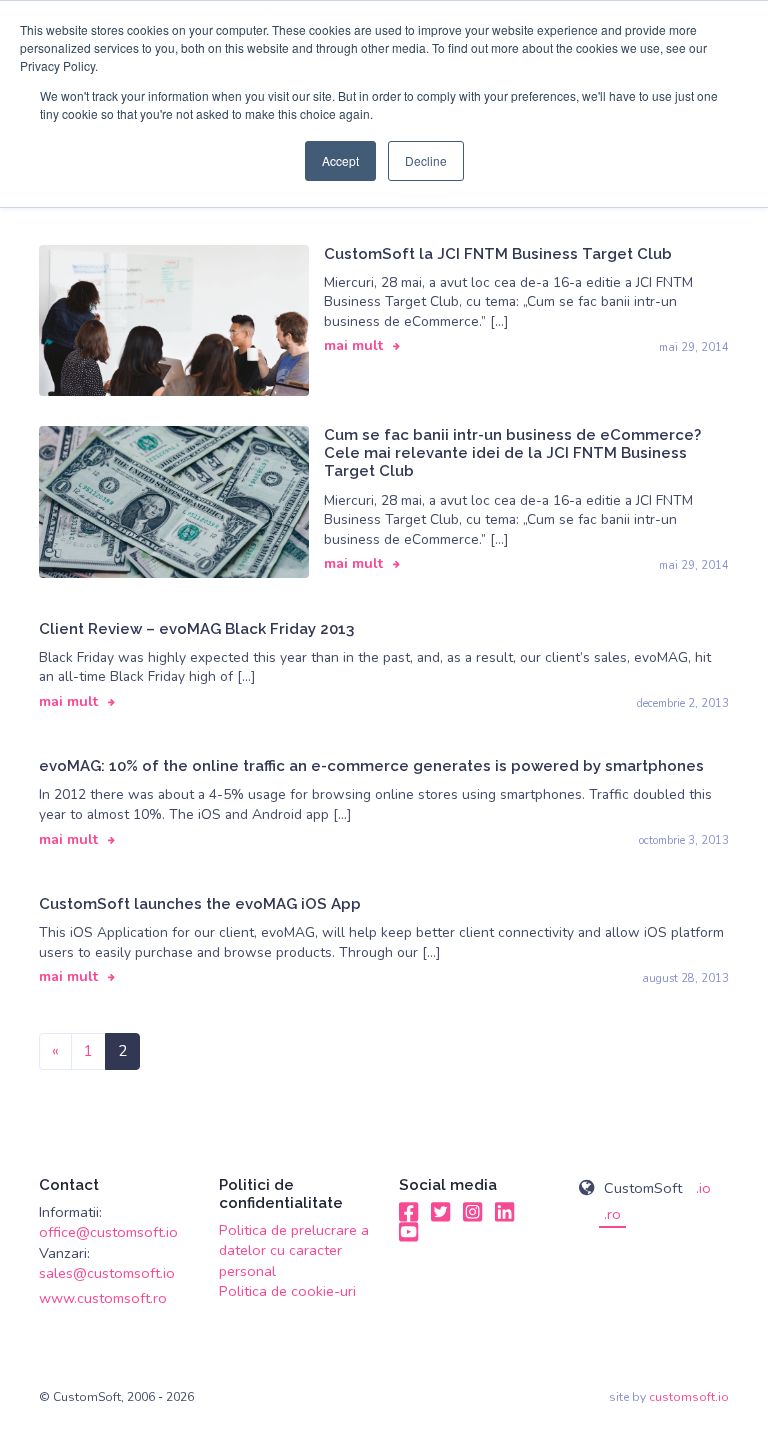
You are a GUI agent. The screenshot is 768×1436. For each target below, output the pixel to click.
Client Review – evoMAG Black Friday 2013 (196, 629)
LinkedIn (505, 1212)
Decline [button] (426, 160)
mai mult (353, 345)
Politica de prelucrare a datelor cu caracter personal (294, 1250)
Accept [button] (340, 160)
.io (703, 1188)
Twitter (441, 1212)
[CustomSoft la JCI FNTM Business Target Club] (174, 319)
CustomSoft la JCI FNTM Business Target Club (498, 254)
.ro (612, 1214)
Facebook (409, 1212)
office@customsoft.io (108, 1232)
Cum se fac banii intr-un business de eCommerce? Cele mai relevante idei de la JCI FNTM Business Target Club (512, 453)
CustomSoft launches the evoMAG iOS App (200, 904)
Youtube (409, 1232)
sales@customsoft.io (107, 1273)
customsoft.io (689, 1397)
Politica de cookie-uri (287, 1291)
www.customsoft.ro (103, 1298)
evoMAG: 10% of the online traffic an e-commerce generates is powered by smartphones (371, 766)
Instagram (473, 1212)
